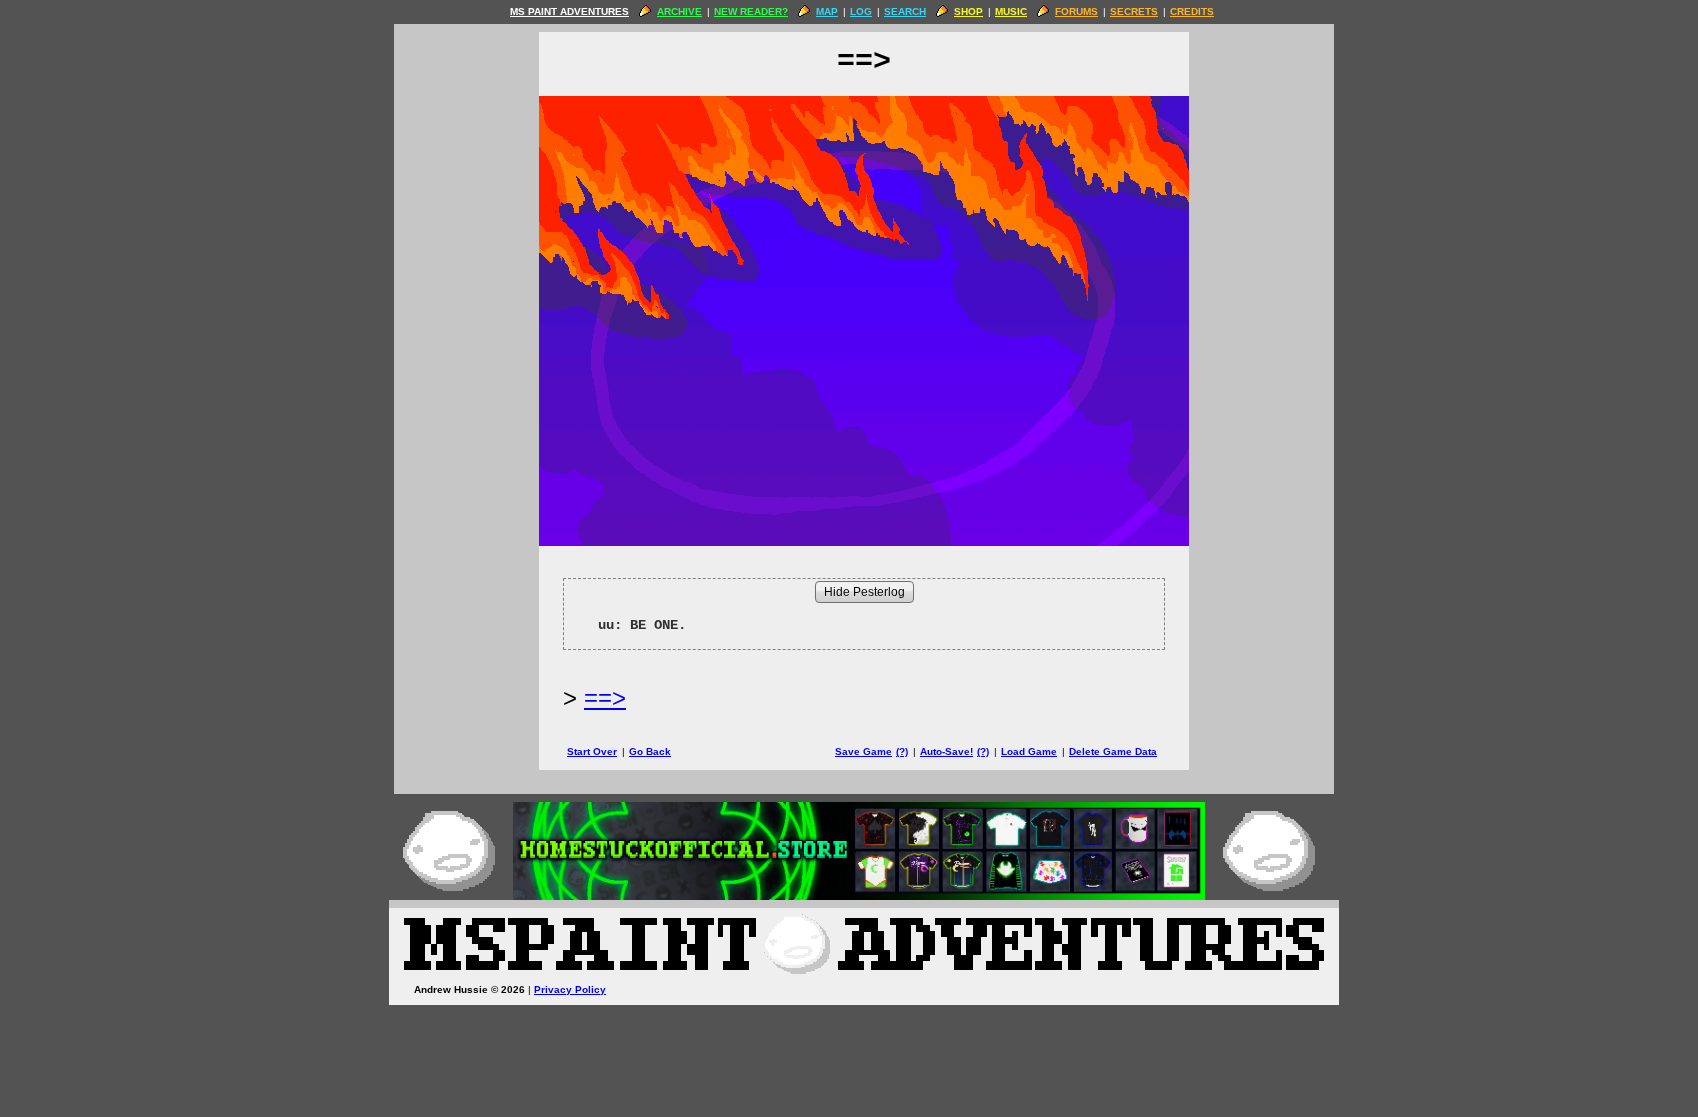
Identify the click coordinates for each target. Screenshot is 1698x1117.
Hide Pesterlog (864, 592)
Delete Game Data (1113, 751)
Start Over (592, 751)
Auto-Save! (946, 751)
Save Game (863, 751)
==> (605, 697)
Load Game (1029, 751)
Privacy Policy (570, 989)
